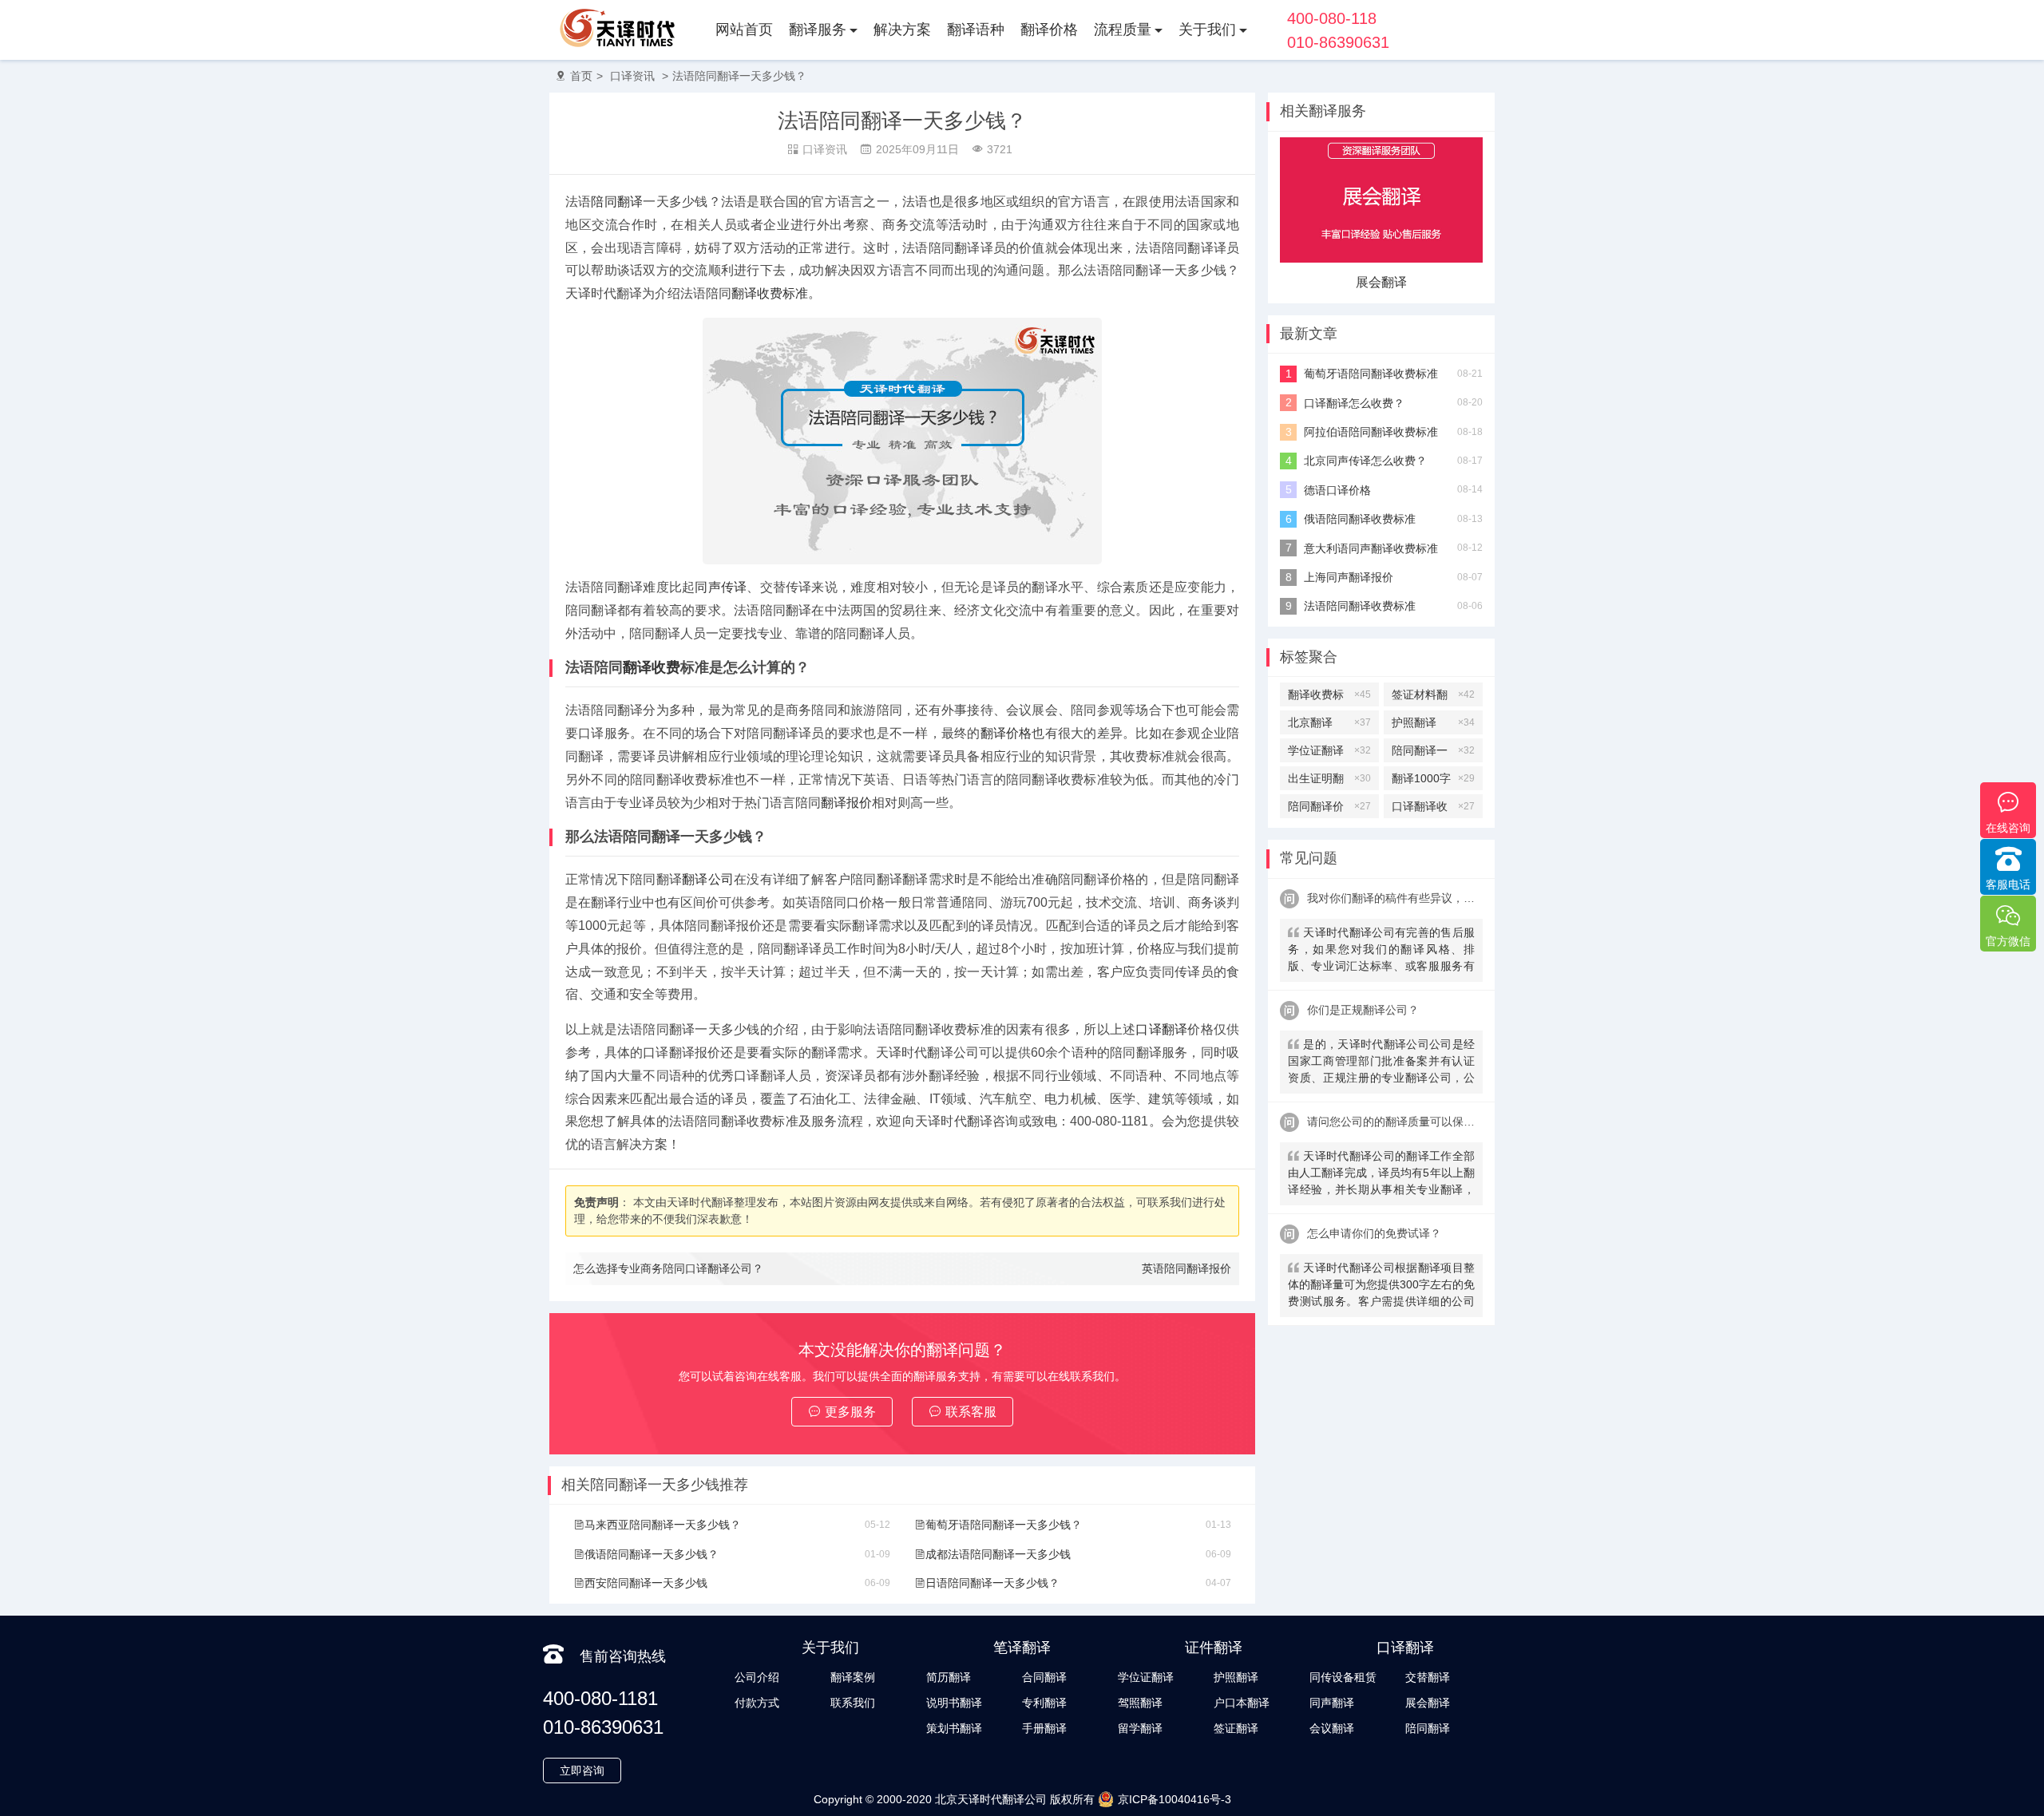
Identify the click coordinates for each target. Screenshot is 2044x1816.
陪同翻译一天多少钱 (1433, 753)
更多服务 (850, 1412)
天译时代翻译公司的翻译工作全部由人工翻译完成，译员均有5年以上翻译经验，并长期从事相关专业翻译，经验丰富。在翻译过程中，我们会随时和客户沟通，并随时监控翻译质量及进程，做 (1381, 1175)
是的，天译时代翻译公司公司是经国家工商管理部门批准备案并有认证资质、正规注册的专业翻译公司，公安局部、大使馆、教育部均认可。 (1381, 1063)
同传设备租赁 (1343, 1677)
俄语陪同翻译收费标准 (1360, 519)
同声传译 (721, 587)
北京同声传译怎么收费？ (1365, 461)
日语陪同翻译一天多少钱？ (992, 1583)
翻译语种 (976, 30)
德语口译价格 (1337, 490)
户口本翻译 (1242, 1703)
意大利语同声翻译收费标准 (1371, 548)
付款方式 (757, 1703)
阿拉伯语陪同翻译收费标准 (1371, 432)
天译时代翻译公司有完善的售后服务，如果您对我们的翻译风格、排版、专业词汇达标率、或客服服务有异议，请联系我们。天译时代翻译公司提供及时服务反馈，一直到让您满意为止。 (1381, 951)
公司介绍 (757, 1677)
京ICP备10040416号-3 (1175, 1799)
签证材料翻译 (1433, 697)
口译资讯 (632, 76)
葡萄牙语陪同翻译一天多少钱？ (1004, 1525)
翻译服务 (818, 30)
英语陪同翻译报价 (1186, 1268)
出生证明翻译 (1329, 781)
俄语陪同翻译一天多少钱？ (652, 1554)
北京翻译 (1329, 722)
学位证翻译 (1329, 750)
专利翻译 (1044, 1703)
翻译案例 (853, 1677)
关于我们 (1207, 30)
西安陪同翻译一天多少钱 (646, 1583)
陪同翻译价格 (1329, 809)
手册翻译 (1044, 1728)
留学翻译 (1140, 1728)
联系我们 (853, 1703)
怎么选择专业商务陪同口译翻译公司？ (668, 1268)
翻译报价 (846, 803)
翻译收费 (652, 667)
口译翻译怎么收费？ (1354, 403)
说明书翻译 (954, 1703)
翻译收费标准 (770, 293)
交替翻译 (1428, 1677)
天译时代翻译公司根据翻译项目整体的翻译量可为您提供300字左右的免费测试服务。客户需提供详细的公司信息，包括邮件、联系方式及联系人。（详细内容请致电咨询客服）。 (1381, 1286)
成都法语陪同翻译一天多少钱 (998, 1554)
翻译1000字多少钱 (1433, 781)
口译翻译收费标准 (1433, 809)
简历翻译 (949, 1677)
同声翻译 (1332, 1703)
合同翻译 (1044, 1677)
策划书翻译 (954, 1728)
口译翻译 (1161, 1029)
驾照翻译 (1140, 1703)
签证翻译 (1236, 1728)
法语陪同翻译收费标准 (1360, 606)
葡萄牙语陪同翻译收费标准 (1371, 374)
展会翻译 (1381, 282)
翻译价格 (1049, 30)
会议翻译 (1332, 1728)
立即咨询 (582, 1771)
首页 (581, 76)
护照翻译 (1433, 722)
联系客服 (971, 1412)
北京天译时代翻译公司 (991, 1799)
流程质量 (1123, 30)
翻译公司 (708, 879)
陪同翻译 (617, 202)
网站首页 (744, 30)
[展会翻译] (1381, 259)
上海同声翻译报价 (1349, 577)
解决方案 (902, 30)
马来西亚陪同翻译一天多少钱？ (663, 1525)
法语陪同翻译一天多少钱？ (739, 76)
